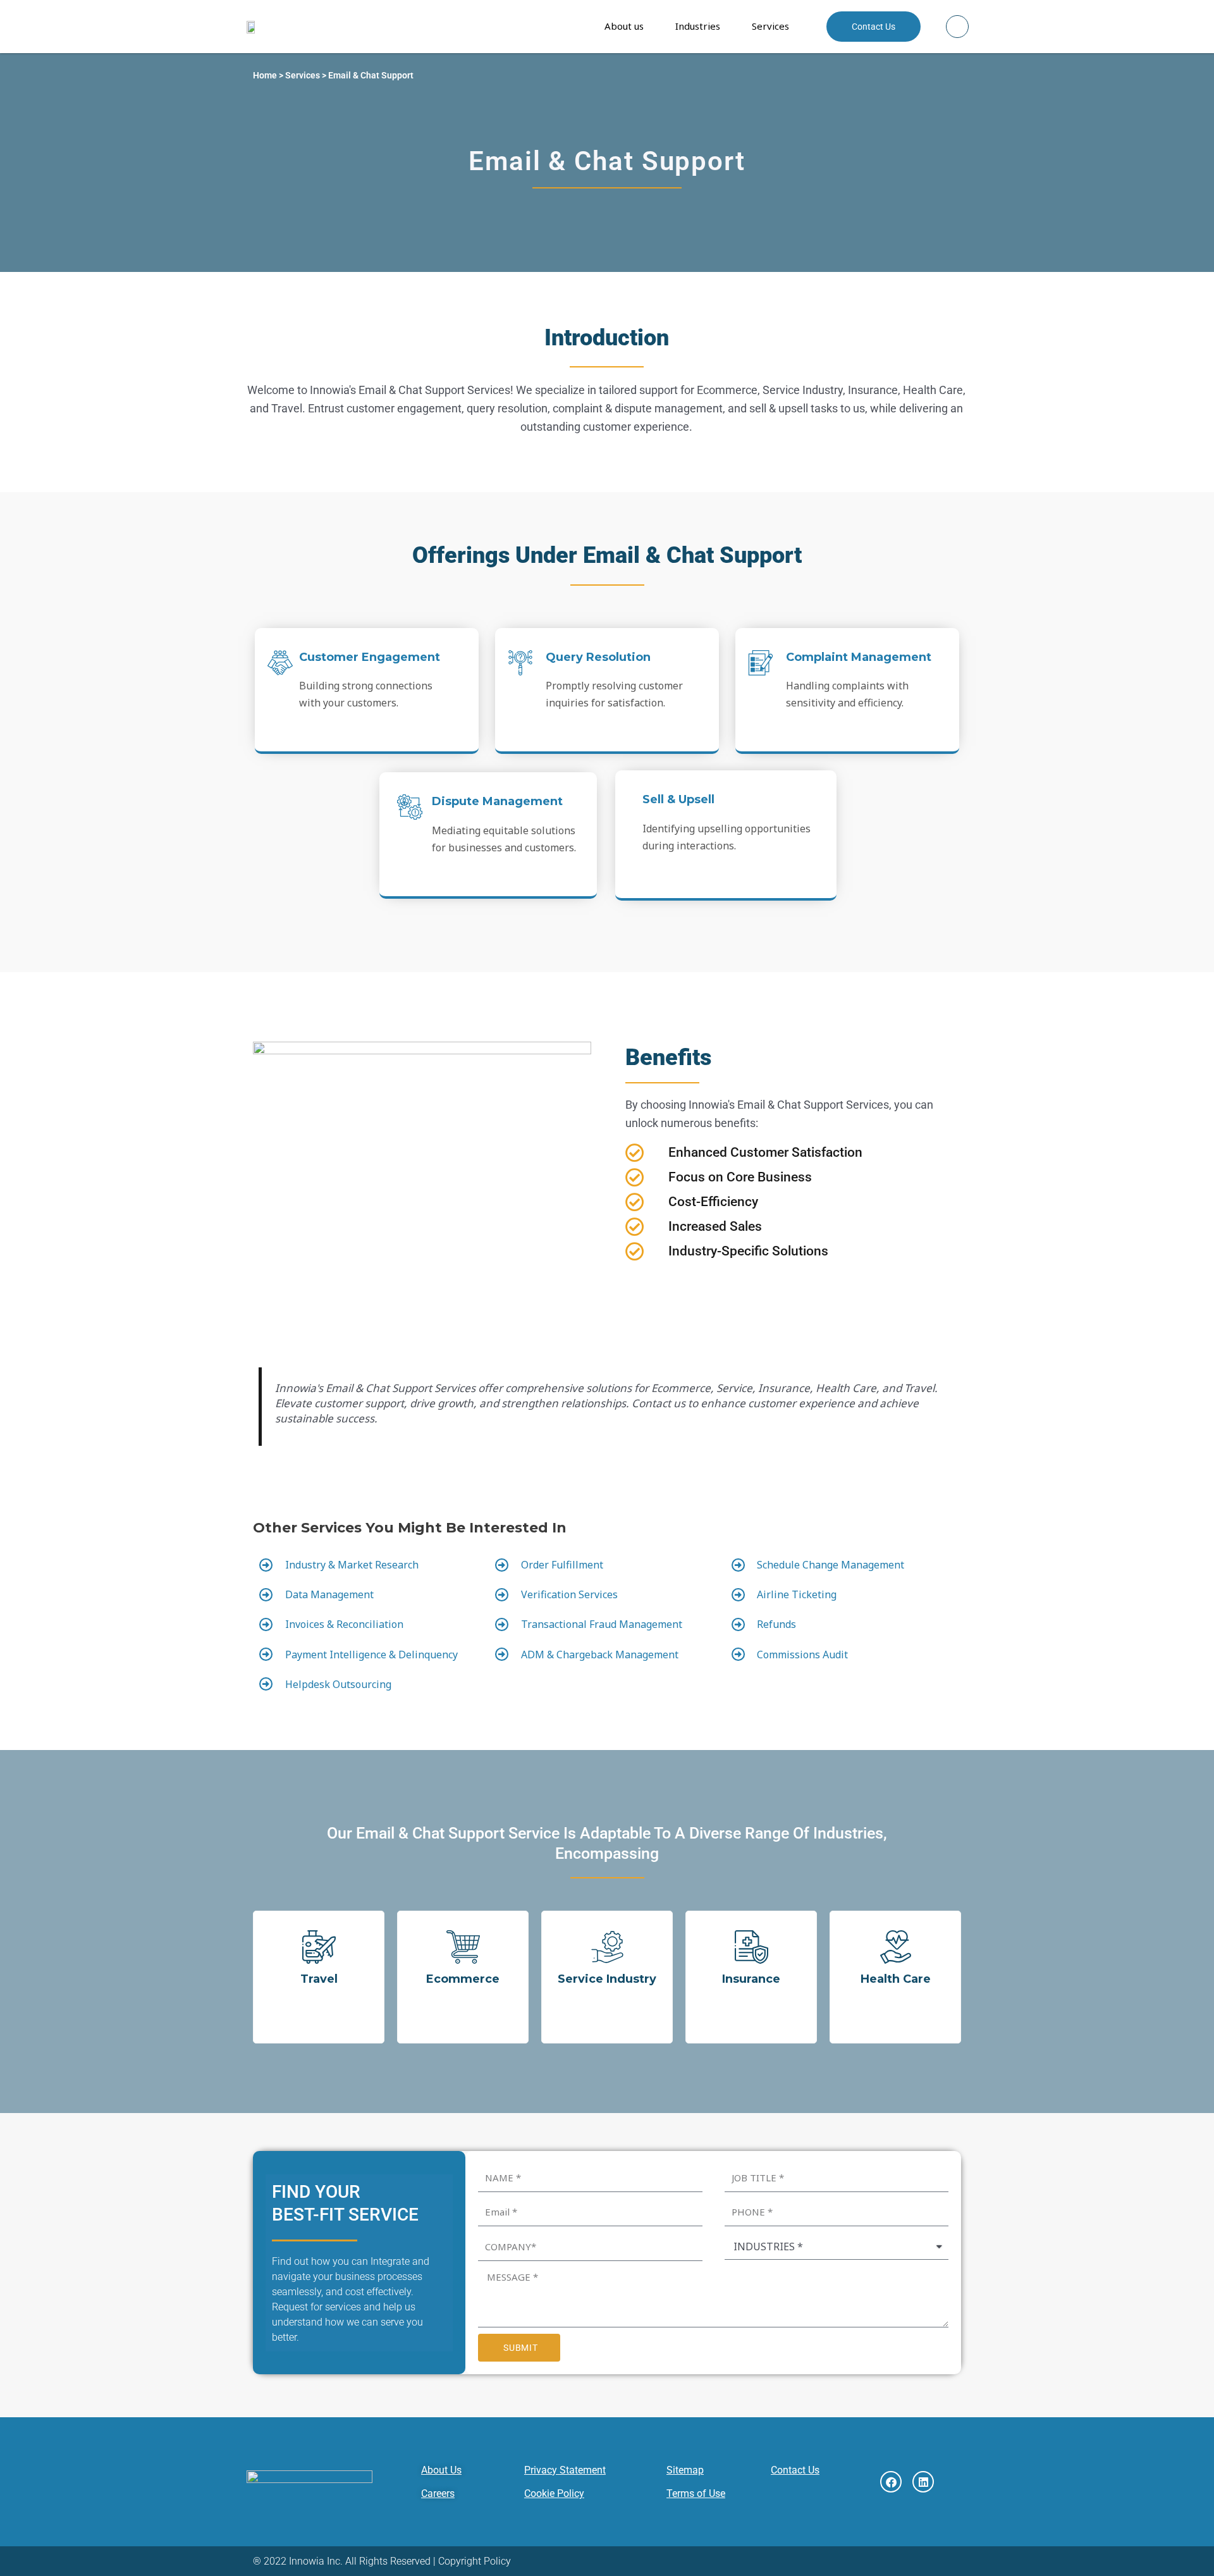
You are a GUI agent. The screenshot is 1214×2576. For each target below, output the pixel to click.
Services (770, 26)
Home (265, 75)
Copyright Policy (475, 2561)
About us (624, 26)
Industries (698, 26)
